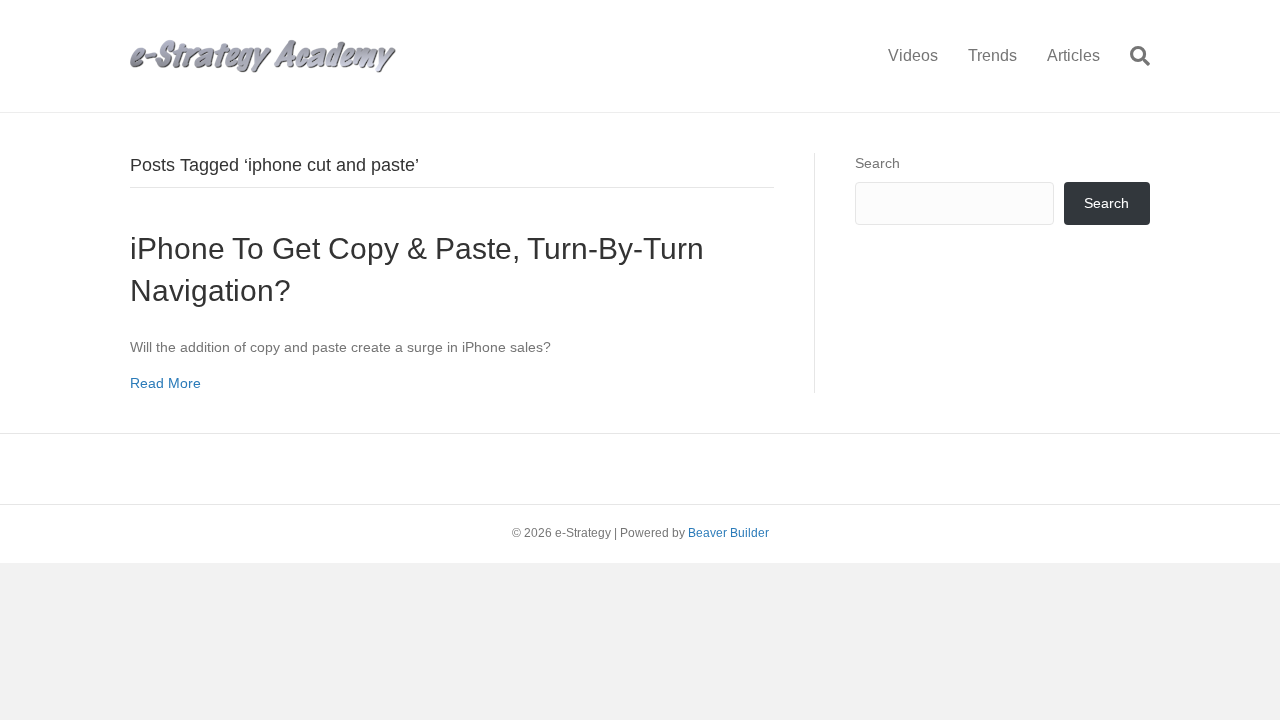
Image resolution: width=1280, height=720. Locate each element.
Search (877, 163)
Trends (992, 55)
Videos (913, 55)
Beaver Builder (728, 533)
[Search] (1132, 56)
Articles (1073, 55)
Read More (165, 383)
